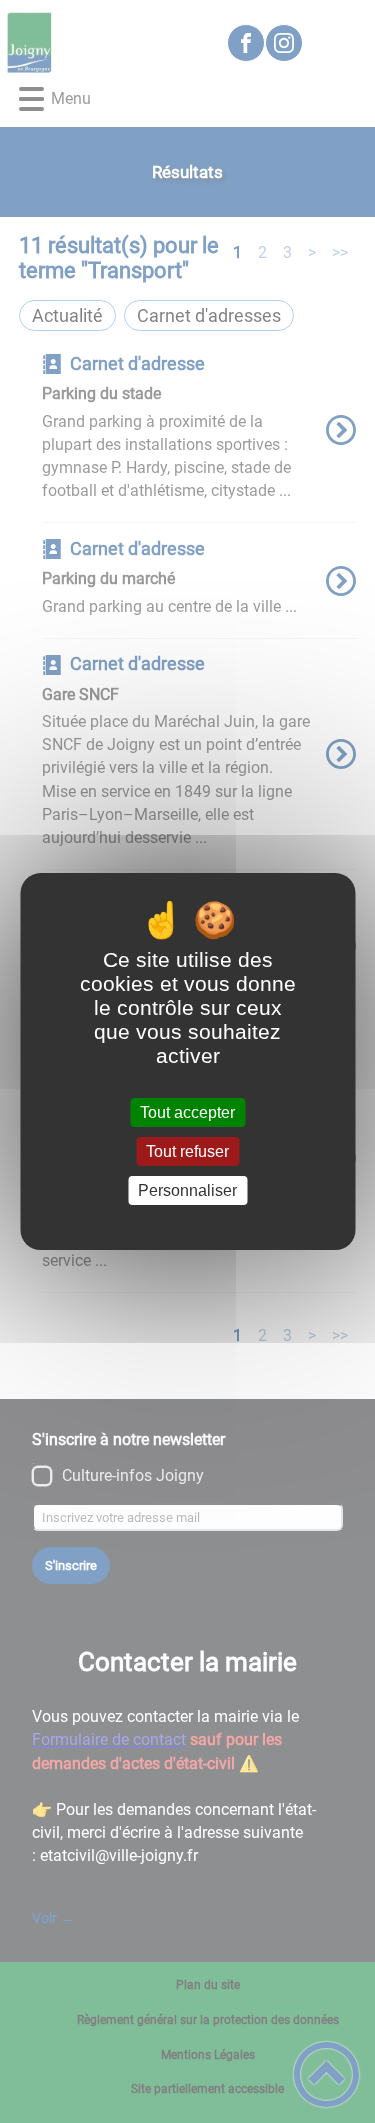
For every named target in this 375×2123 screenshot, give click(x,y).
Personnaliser (187, 1190)
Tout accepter (187, 1112)
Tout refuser (187, 1151)
